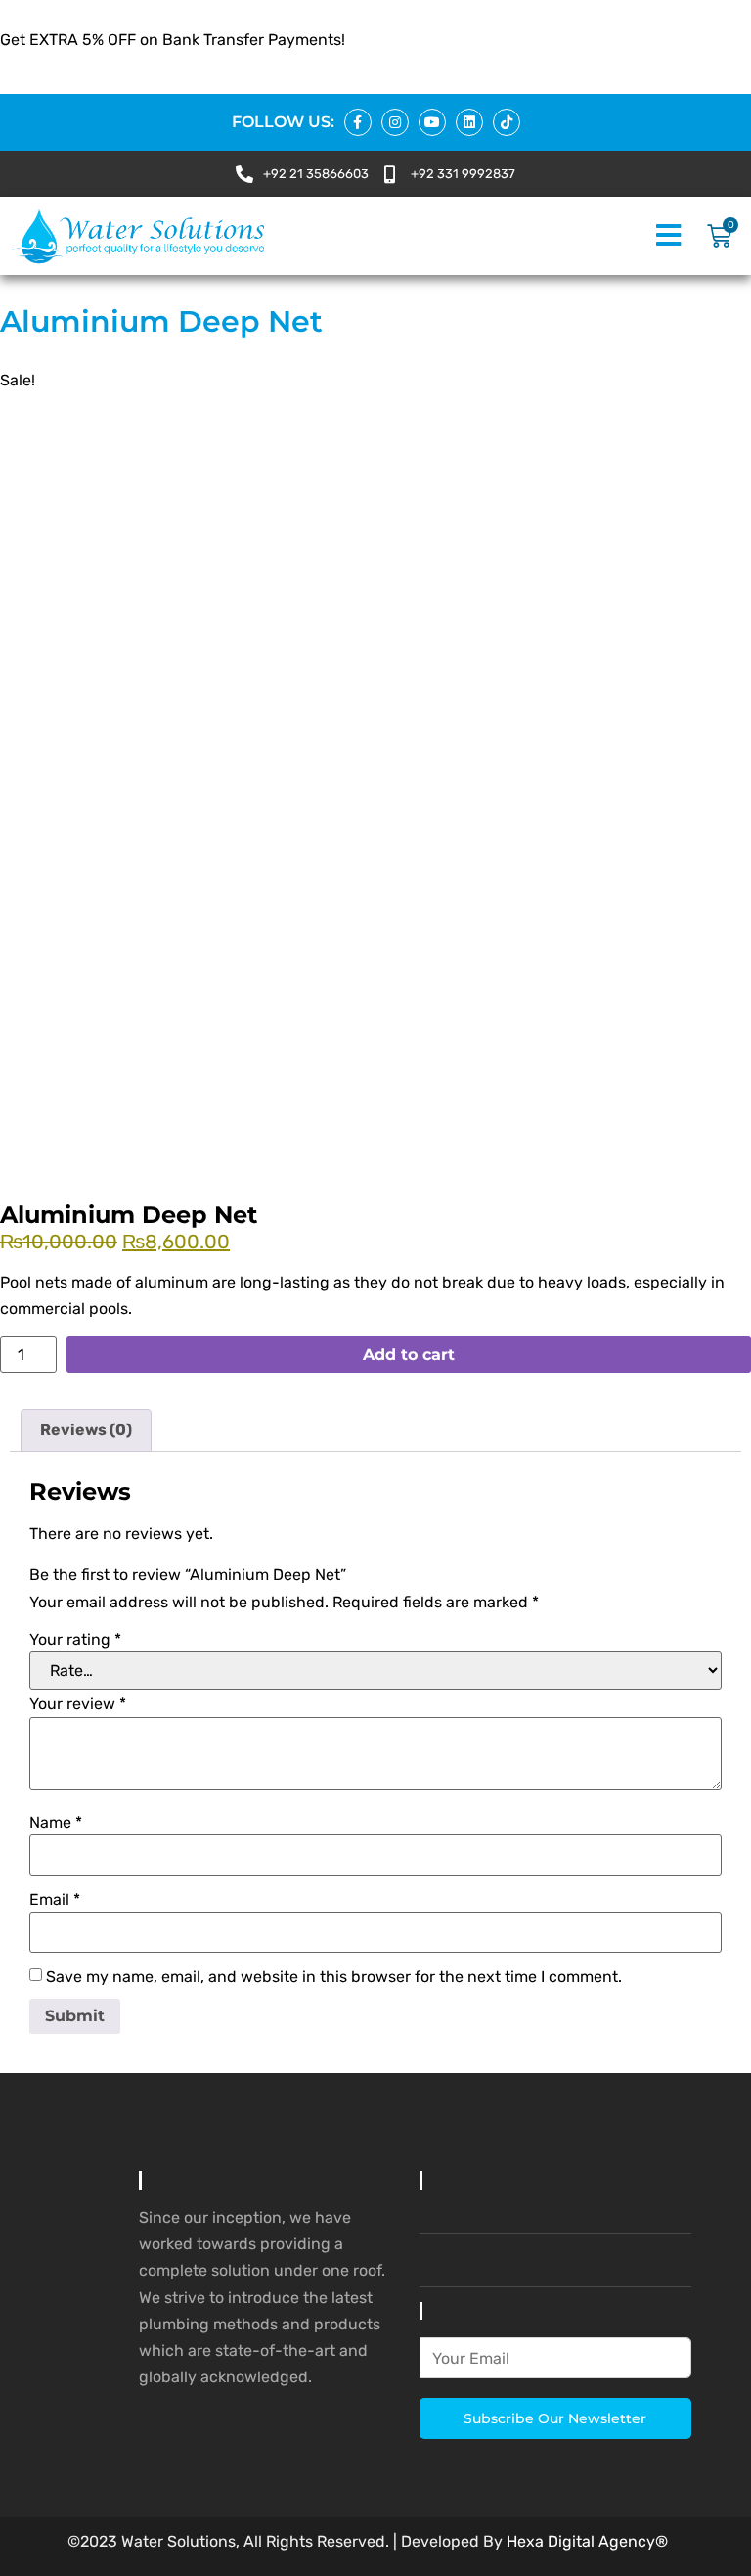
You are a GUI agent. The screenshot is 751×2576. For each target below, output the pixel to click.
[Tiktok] (507, 122)
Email (55, 1900)
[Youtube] (432, 122)
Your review (78, 1704)
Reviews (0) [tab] (86, 1430)
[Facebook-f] (358, 122)
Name (56, 1823)
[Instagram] (395, 122)
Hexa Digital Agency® (587, 2541)
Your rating (75, 1640)
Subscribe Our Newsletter (555, 2418)
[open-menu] (668, 236)
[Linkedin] (469, 122)
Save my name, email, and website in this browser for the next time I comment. (334, 1977)
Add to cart (409, 1355)
